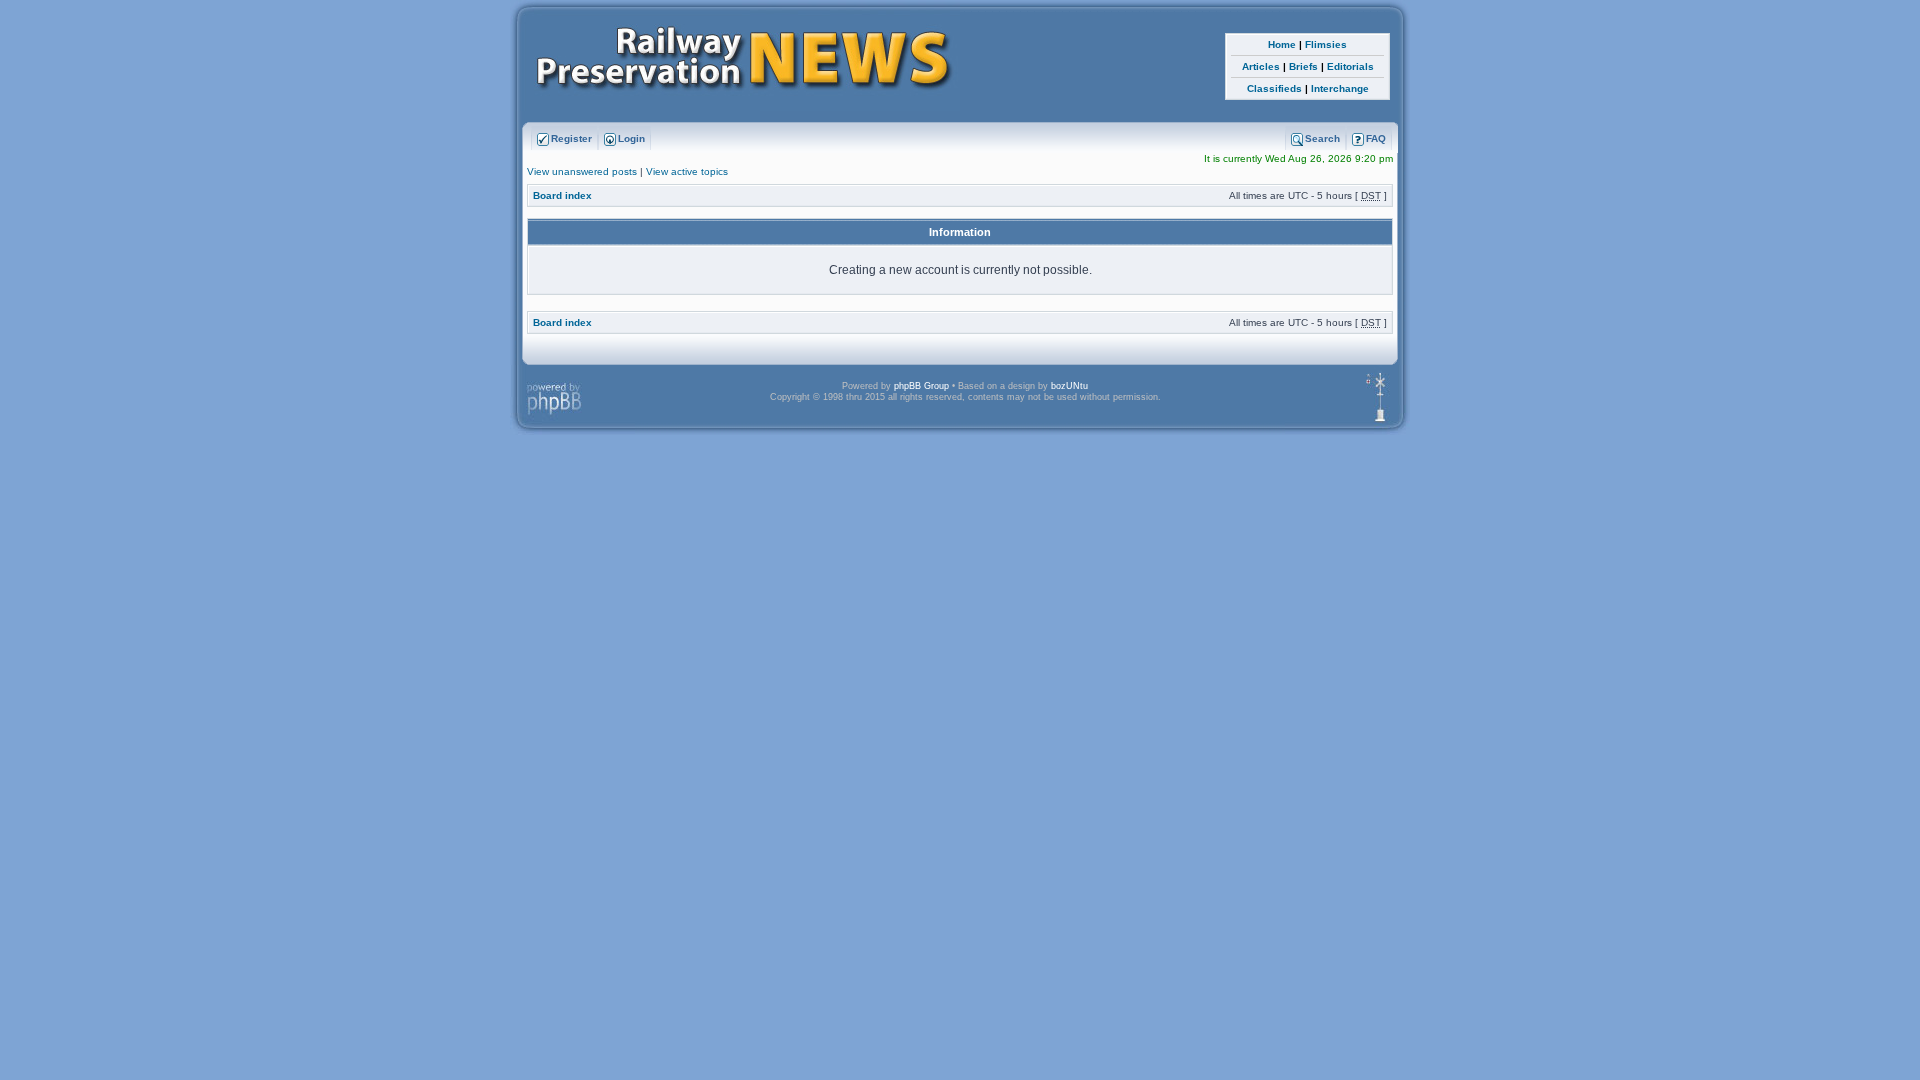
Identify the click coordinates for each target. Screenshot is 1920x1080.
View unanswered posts (582, 171)
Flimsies (1326, 44)
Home (1282, 44)
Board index (562, 195)
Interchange (1340, 88)
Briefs (1303, 66)
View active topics (687, 171)
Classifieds (1274, 88)
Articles (1261, 66)
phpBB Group (921, 386)
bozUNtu (1069, 386)
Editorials (1350, 66)
